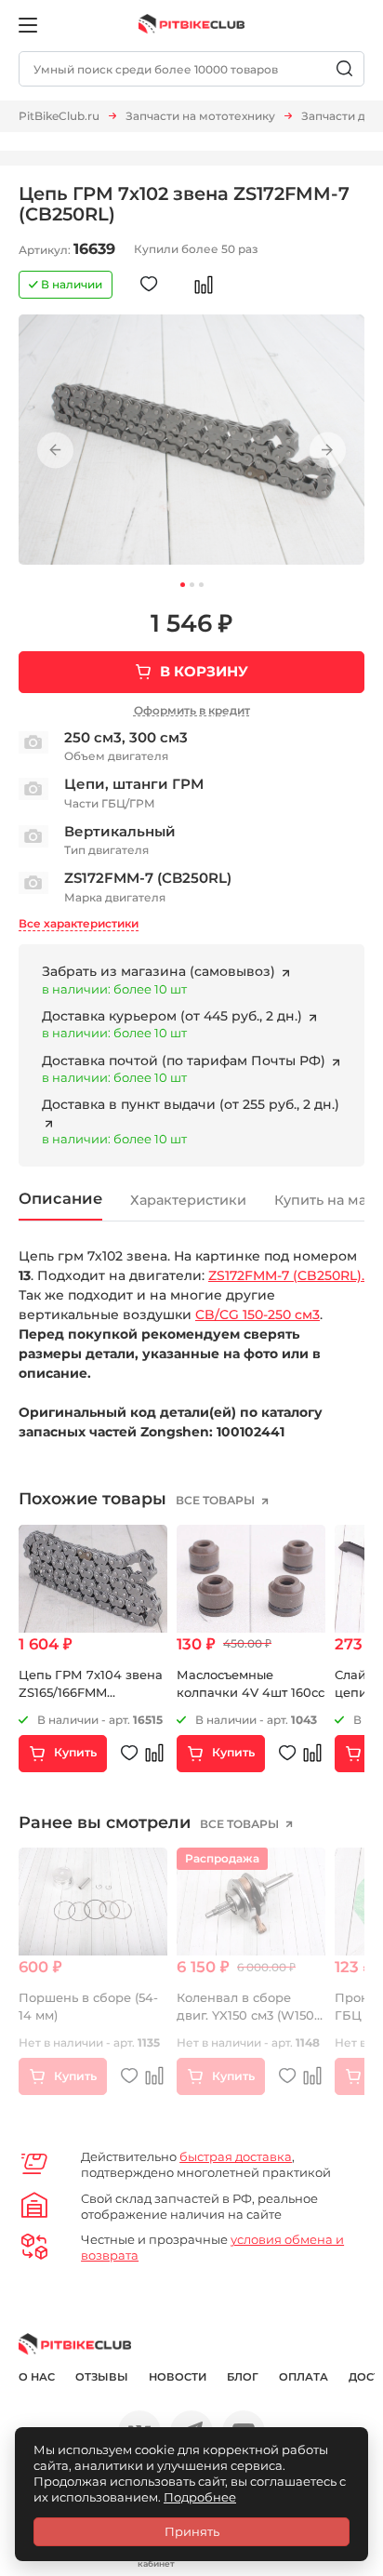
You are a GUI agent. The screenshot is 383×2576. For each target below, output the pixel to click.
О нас (37, 2377)
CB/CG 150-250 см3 (258, 1315)
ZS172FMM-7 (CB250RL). (286, 1275)
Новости (178, 2377)
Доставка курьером (174, 1016)
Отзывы (102, 2377)
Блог (243, 2377)
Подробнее (200, 2497)
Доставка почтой (185, 1061)
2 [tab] (192, 585)
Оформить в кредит (192, 710)
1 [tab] (183, 585)
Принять (192, 2531)
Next (328, 451)
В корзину (204, 671)
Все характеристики (79, 923)
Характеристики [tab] (188, 1200)
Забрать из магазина (158, 971)
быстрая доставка (236, 2156)
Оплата (304, 2377)
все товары (217, 1500)
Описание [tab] (60, 1198)
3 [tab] (201, 585)
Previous (55, 451)
